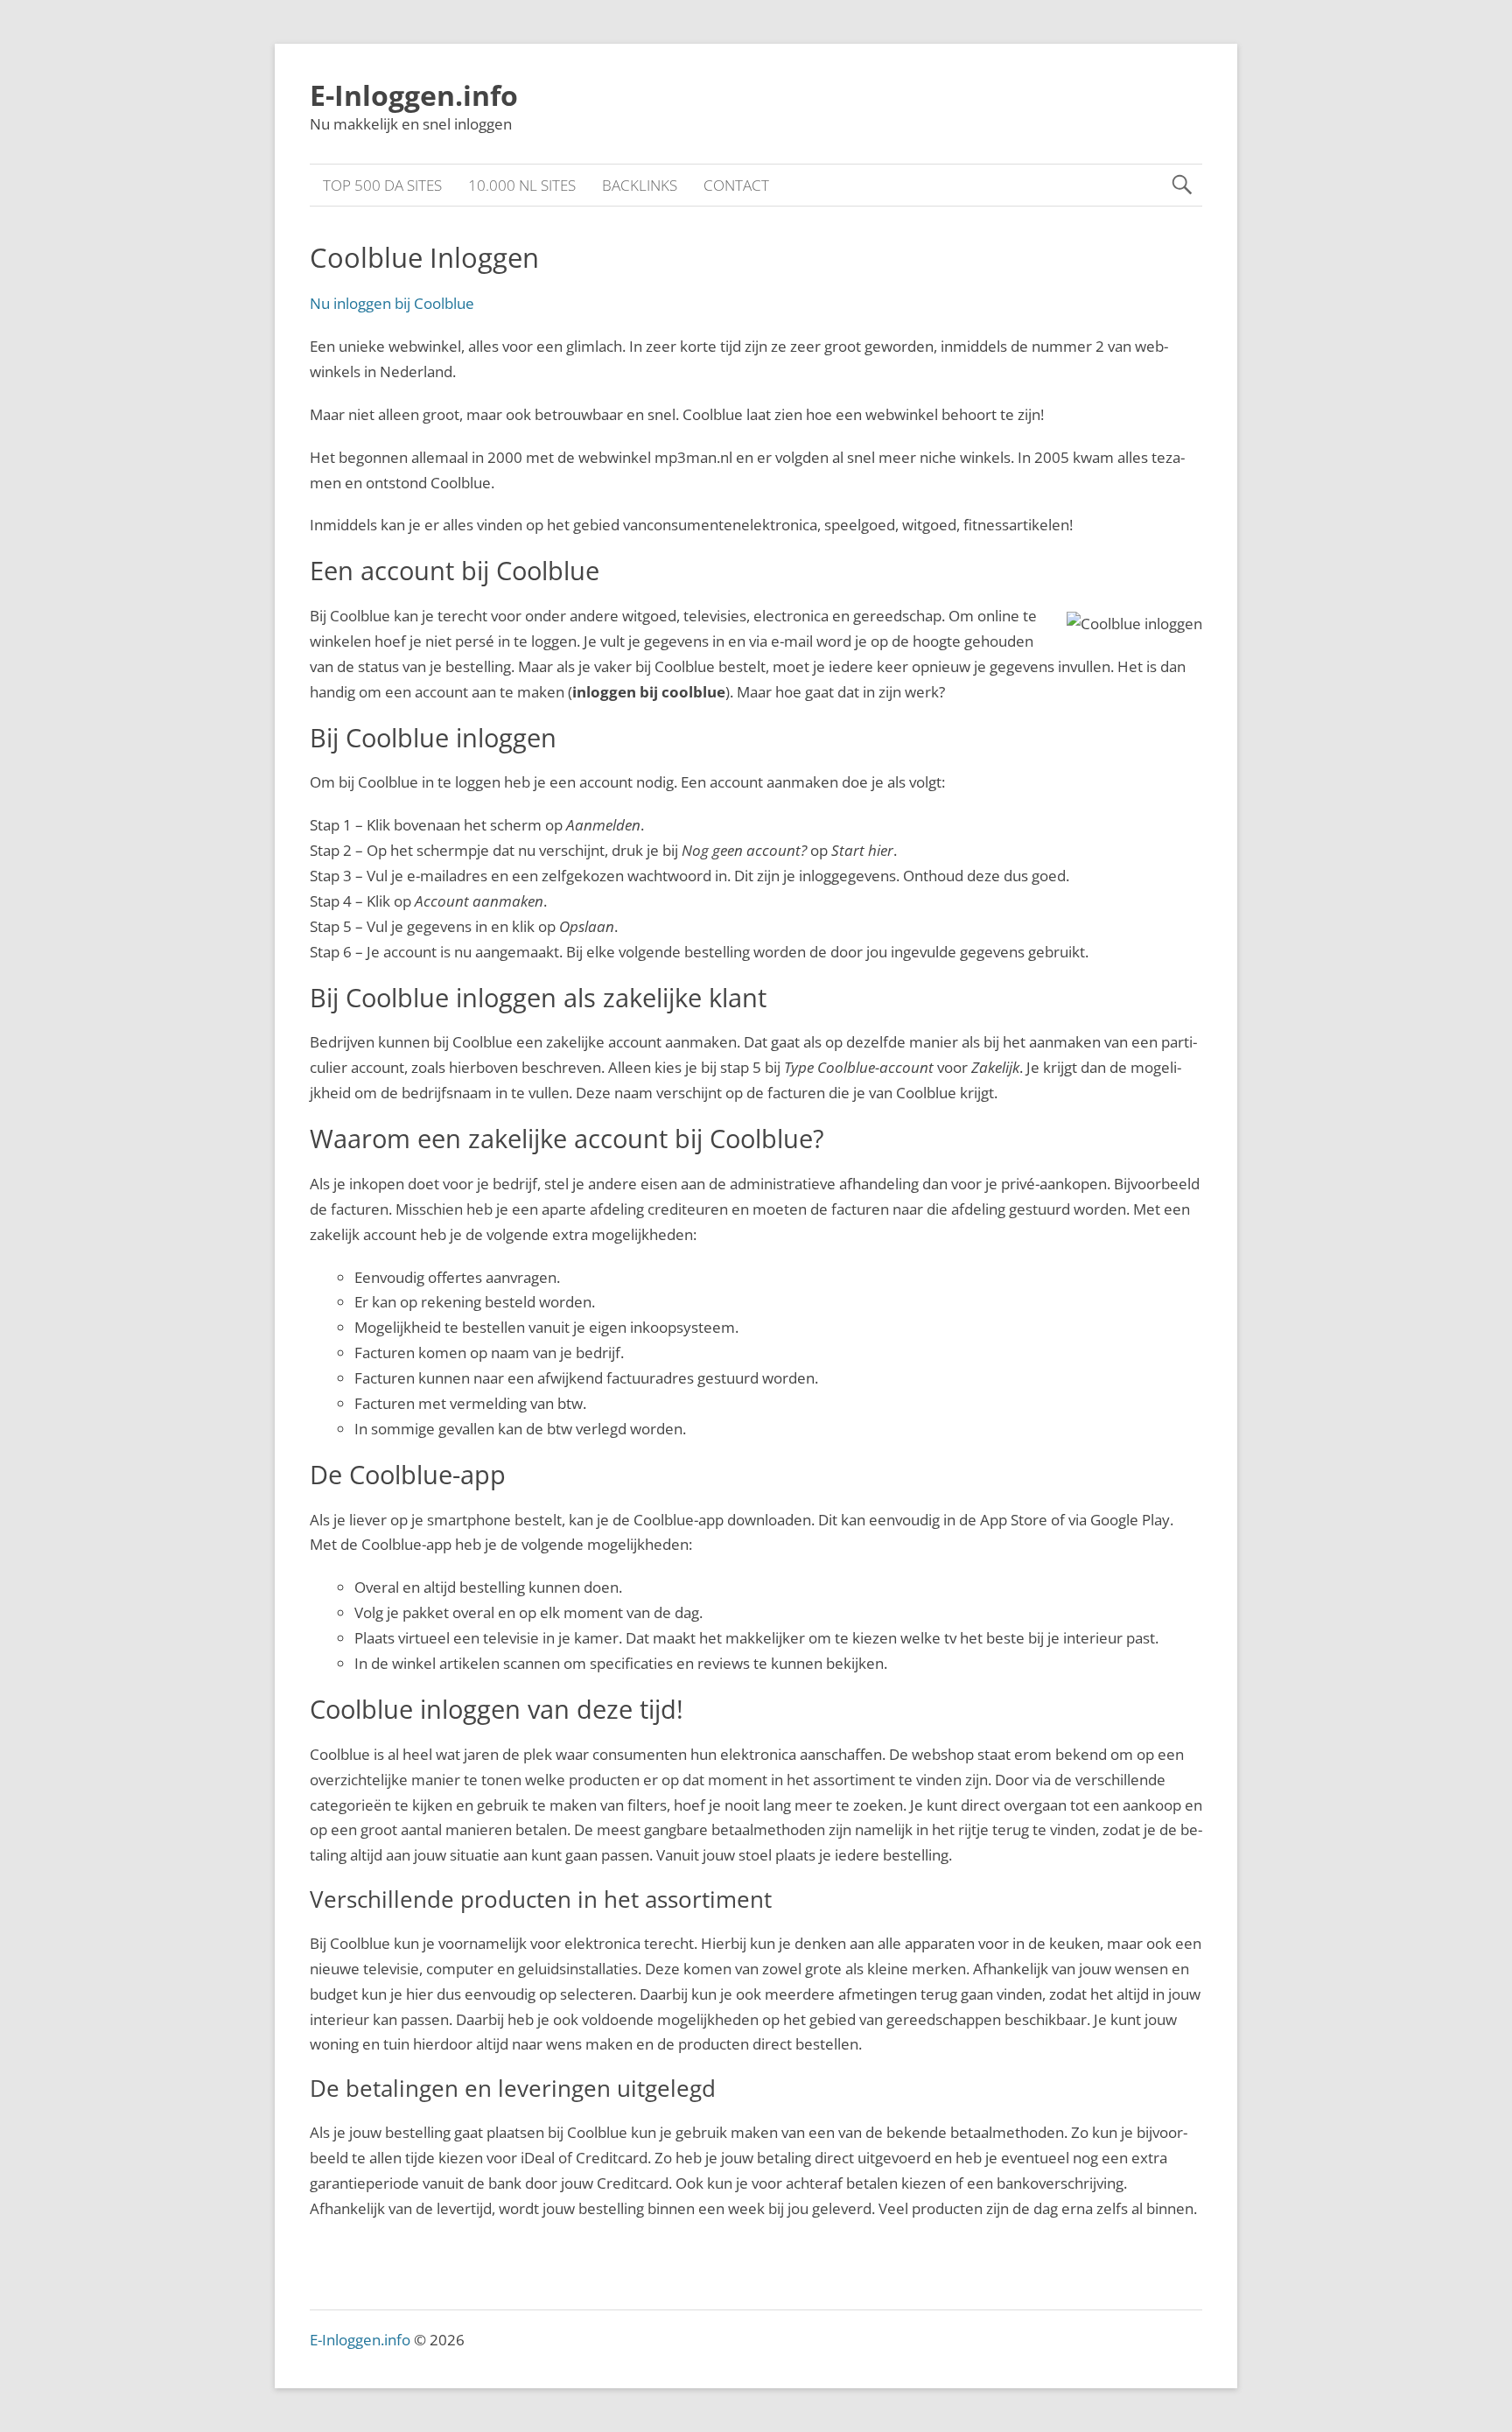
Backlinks (640, 185)
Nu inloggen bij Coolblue (392, 303)
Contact (736, 185)
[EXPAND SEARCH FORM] (1182, 185)
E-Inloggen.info (414, 95)
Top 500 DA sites (382, 185)
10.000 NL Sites (522, 185)
